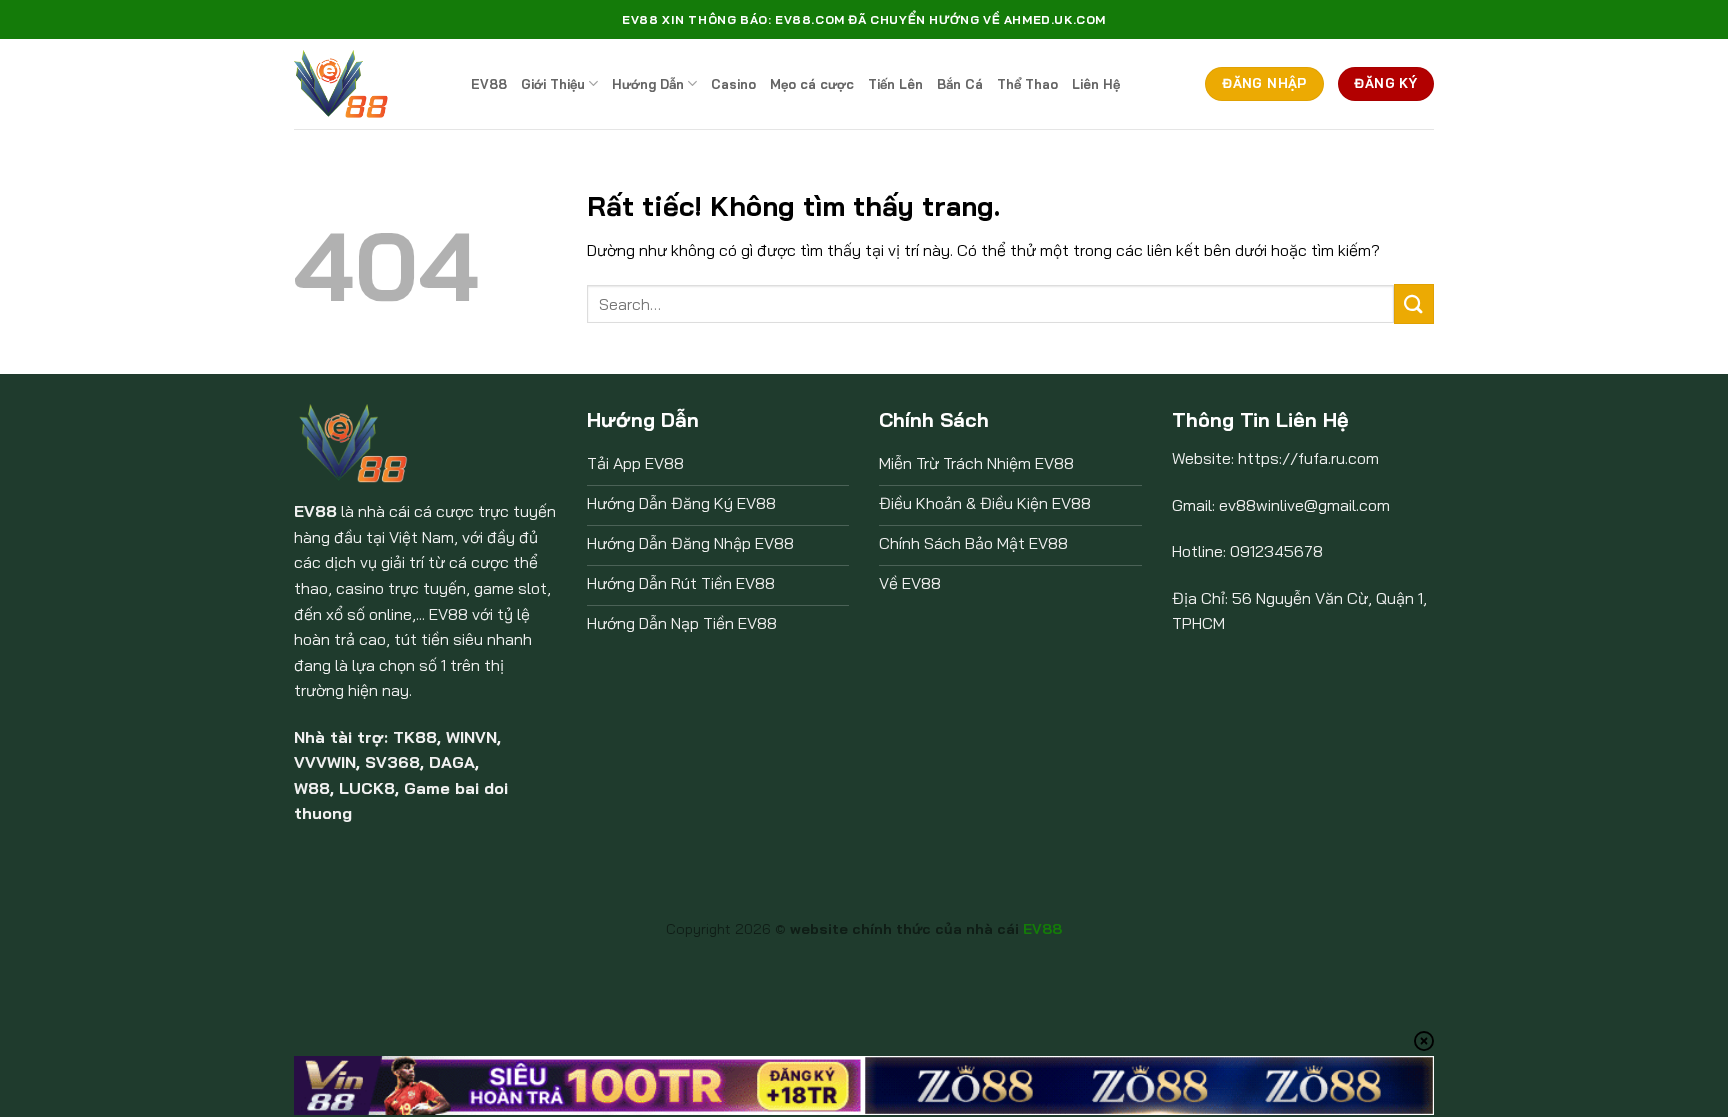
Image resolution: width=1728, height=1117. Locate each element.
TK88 (415, 737)
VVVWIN (325, 762)
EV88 (489, 84)
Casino (733, 84)
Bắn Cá (960, 84)
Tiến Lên (895, 84)
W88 (312, 788)
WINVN (471, 737)
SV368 (392, 762)
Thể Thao (1027, 84)
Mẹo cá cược (812, 84)
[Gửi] (1414, 303)
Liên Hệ (1096, 84)
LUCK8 (367, 788)
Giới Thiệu (553, 84)
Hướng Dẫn (648, 84)
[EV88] (367, 84)
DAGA (452, 762)
